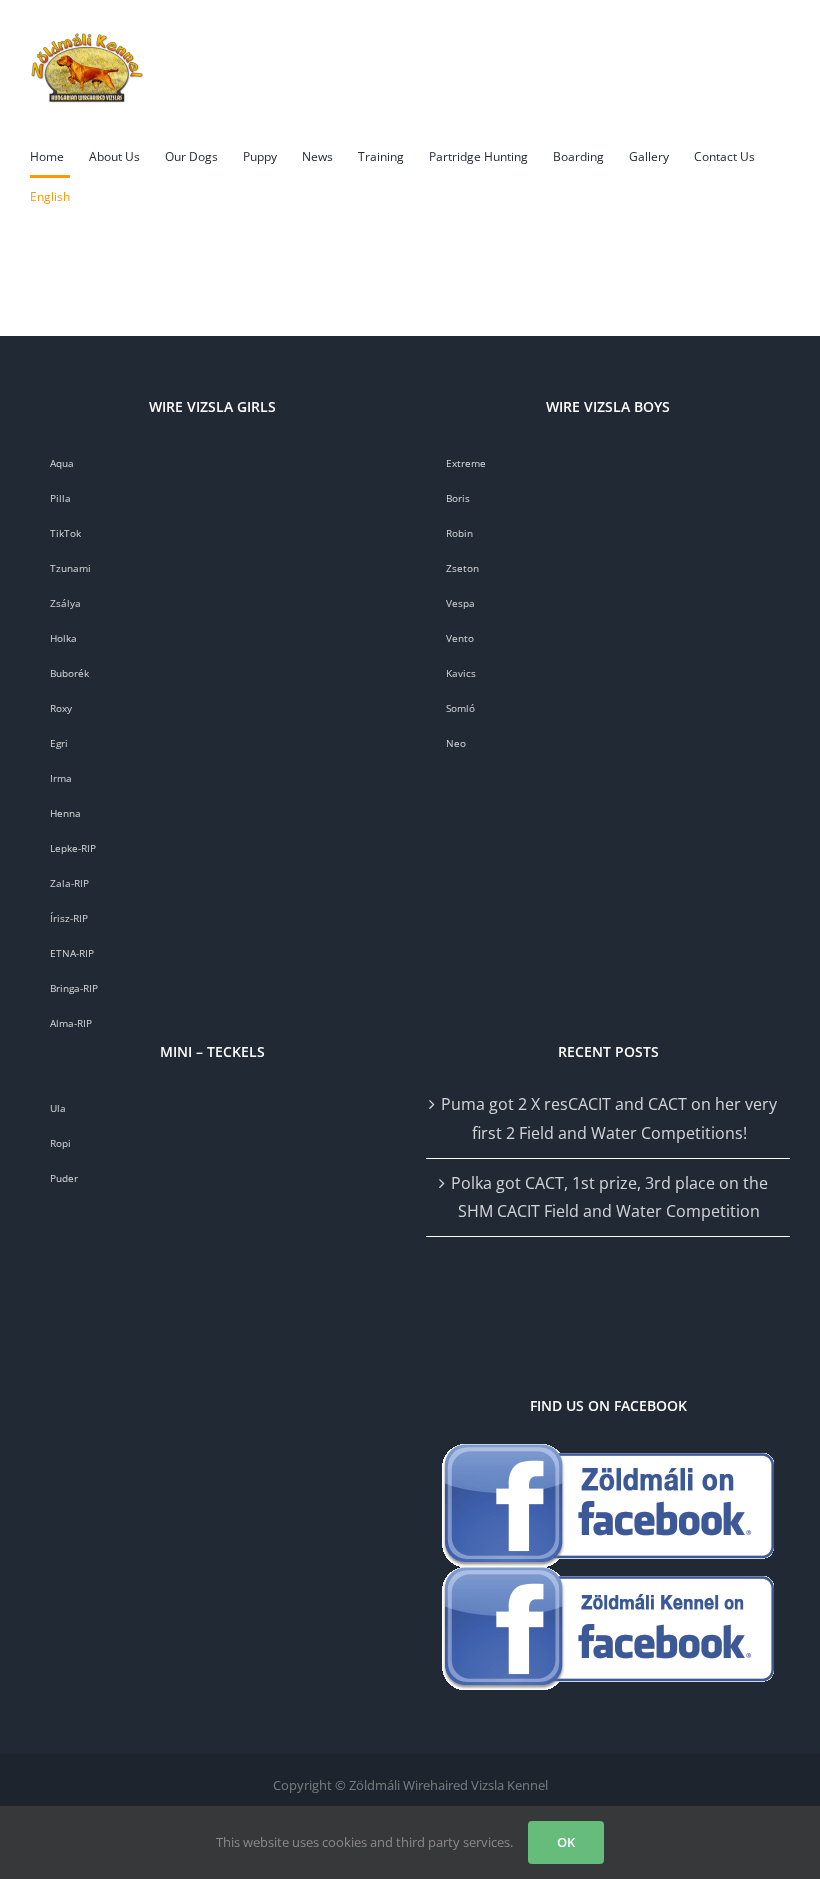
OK (566, 1842)
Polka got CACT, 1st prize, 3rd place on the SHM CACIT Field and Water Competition (609, 1197)
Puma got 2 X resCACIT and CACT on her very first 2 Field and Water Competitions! (609, 1118)
